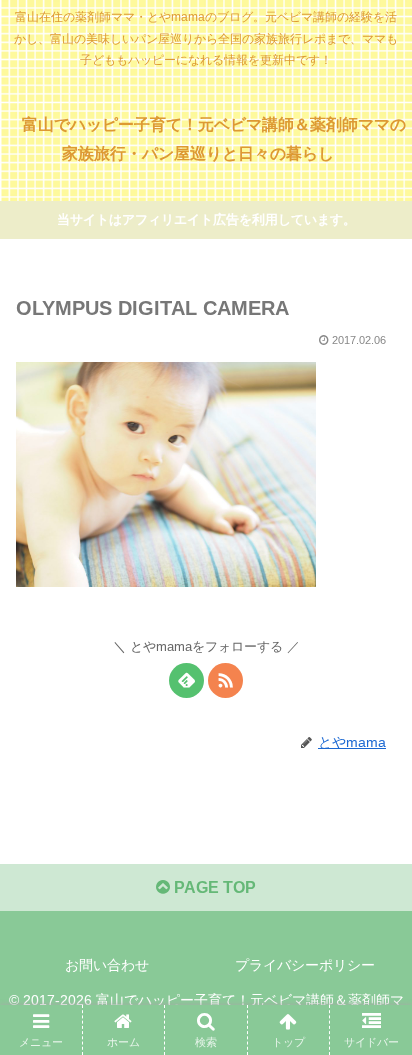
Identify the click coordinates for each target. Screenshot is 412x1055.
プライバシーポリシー (305, 965)
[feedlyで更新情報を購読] (186, 680)
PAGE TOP (213, 887)
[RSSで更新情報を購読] (225, 680)
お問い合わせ (107, 965)
